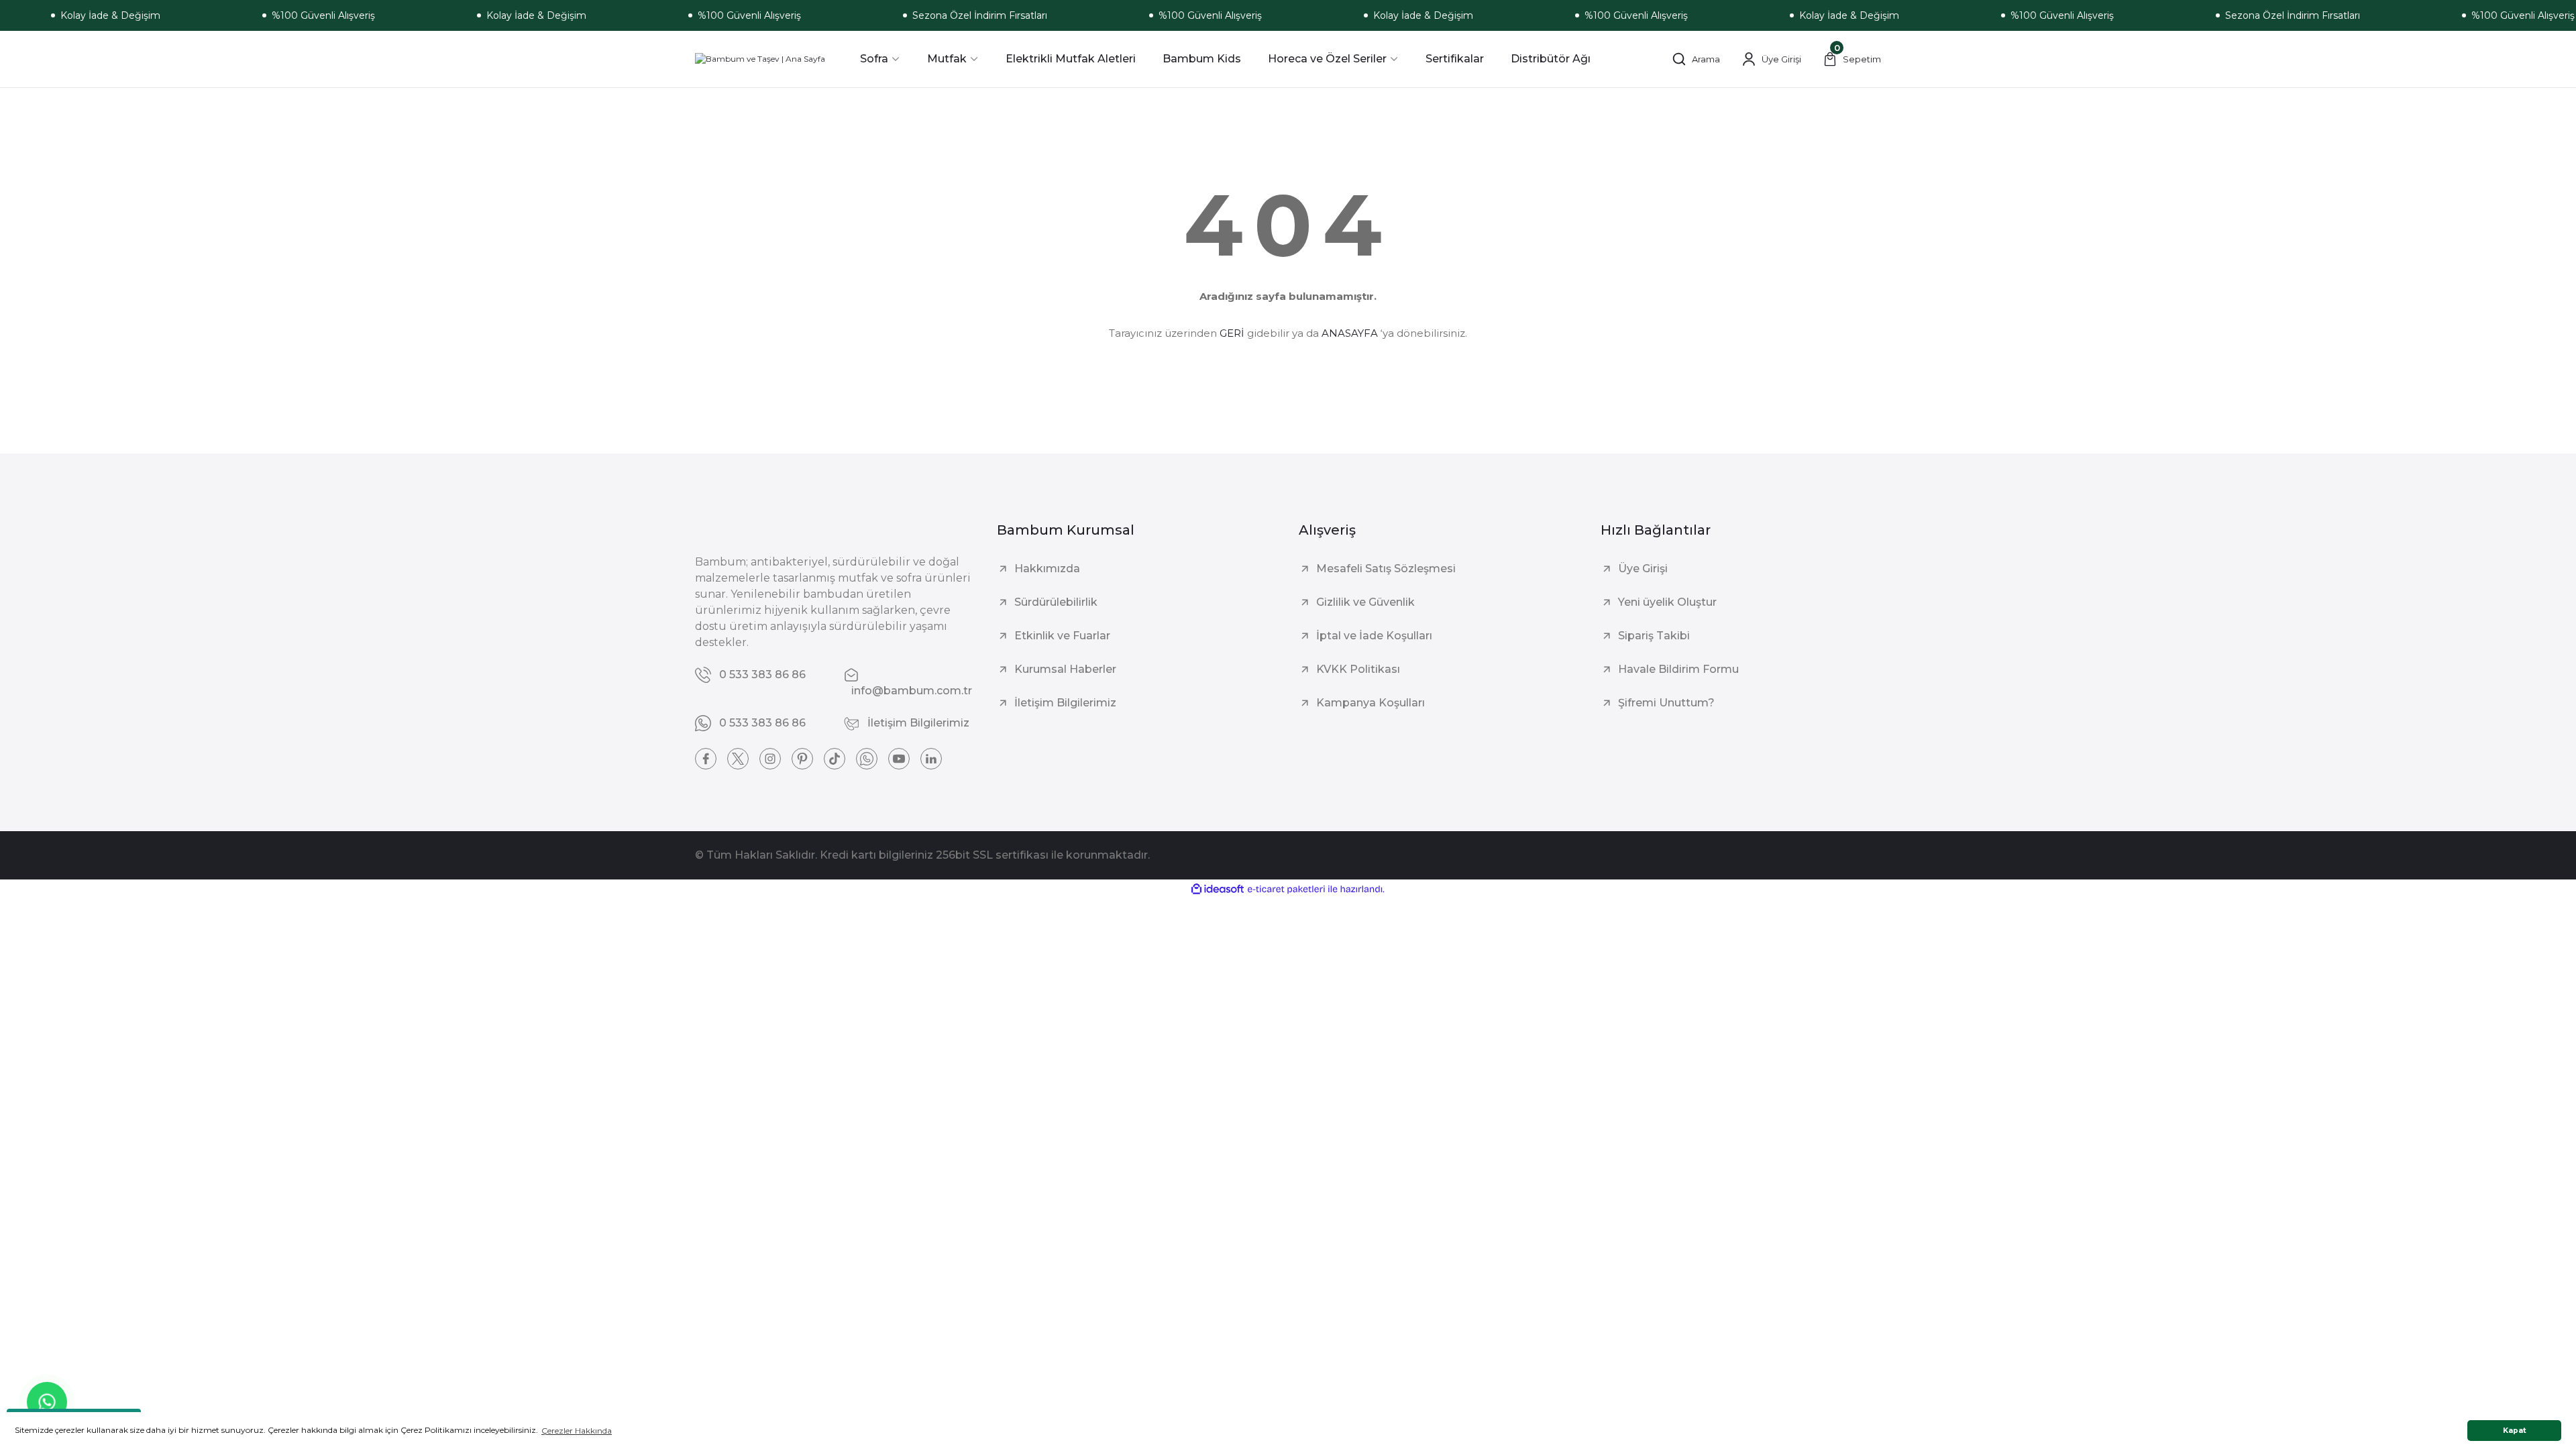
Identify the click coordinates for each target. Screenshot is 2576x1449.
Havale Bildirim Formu (1678, 669)
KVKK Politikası (1358, 669)
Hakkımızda (1047, 569)
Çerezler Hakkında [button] (577, 1431)
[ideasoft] (1218, 889)
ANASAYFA (1350, 333)
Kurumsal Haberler (1065, 669)
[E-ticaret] (1286, 890)
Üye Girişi (1643, 569)
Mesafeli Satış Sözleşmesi (1386, 569)
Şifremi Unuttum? (1666, 703)
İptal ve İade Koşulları (1374, 636)
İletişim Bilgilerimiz (1065, 703)
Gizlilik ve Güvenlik (1365, 602)
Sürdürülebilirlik (1056, 602)
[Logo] (760, 59)
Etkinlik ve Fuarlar (1062, 636)
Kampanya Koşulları (1371, 703)
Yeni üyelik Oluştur (1667, 602)
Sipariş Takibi (1654, 636)
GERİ (1232, 333)
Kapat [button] (2515, 1431)
